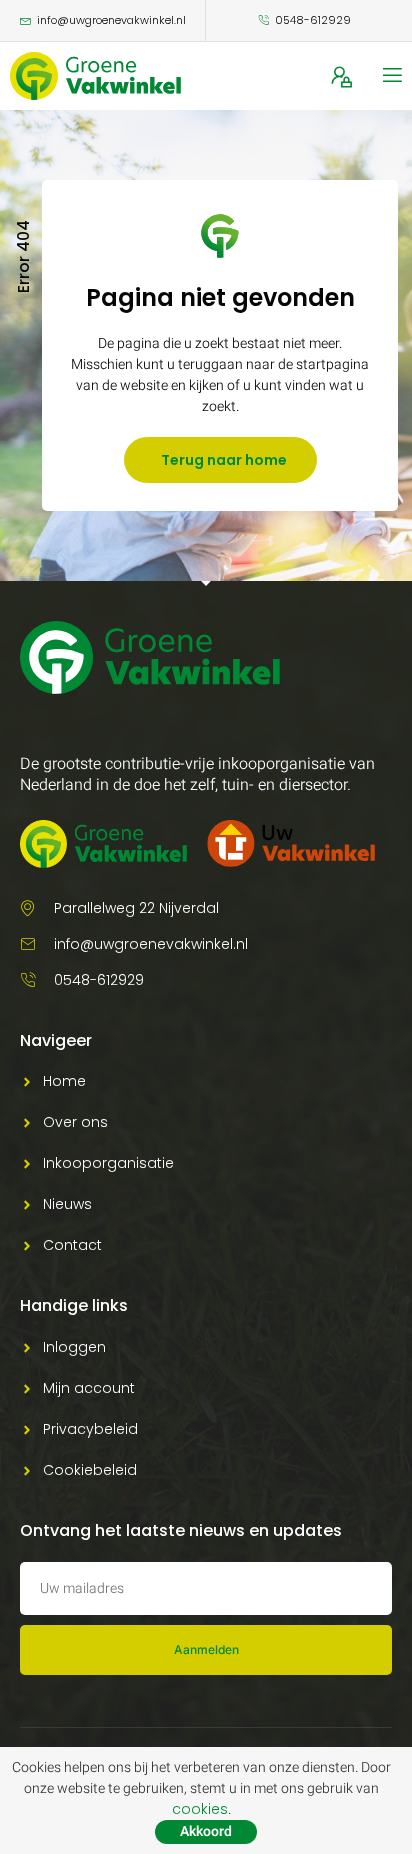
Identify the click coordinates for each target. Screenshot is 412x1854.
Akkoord (206, 1831)
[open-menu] (391, 76)
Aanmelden (206, 1649)
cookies (200, 1809)
